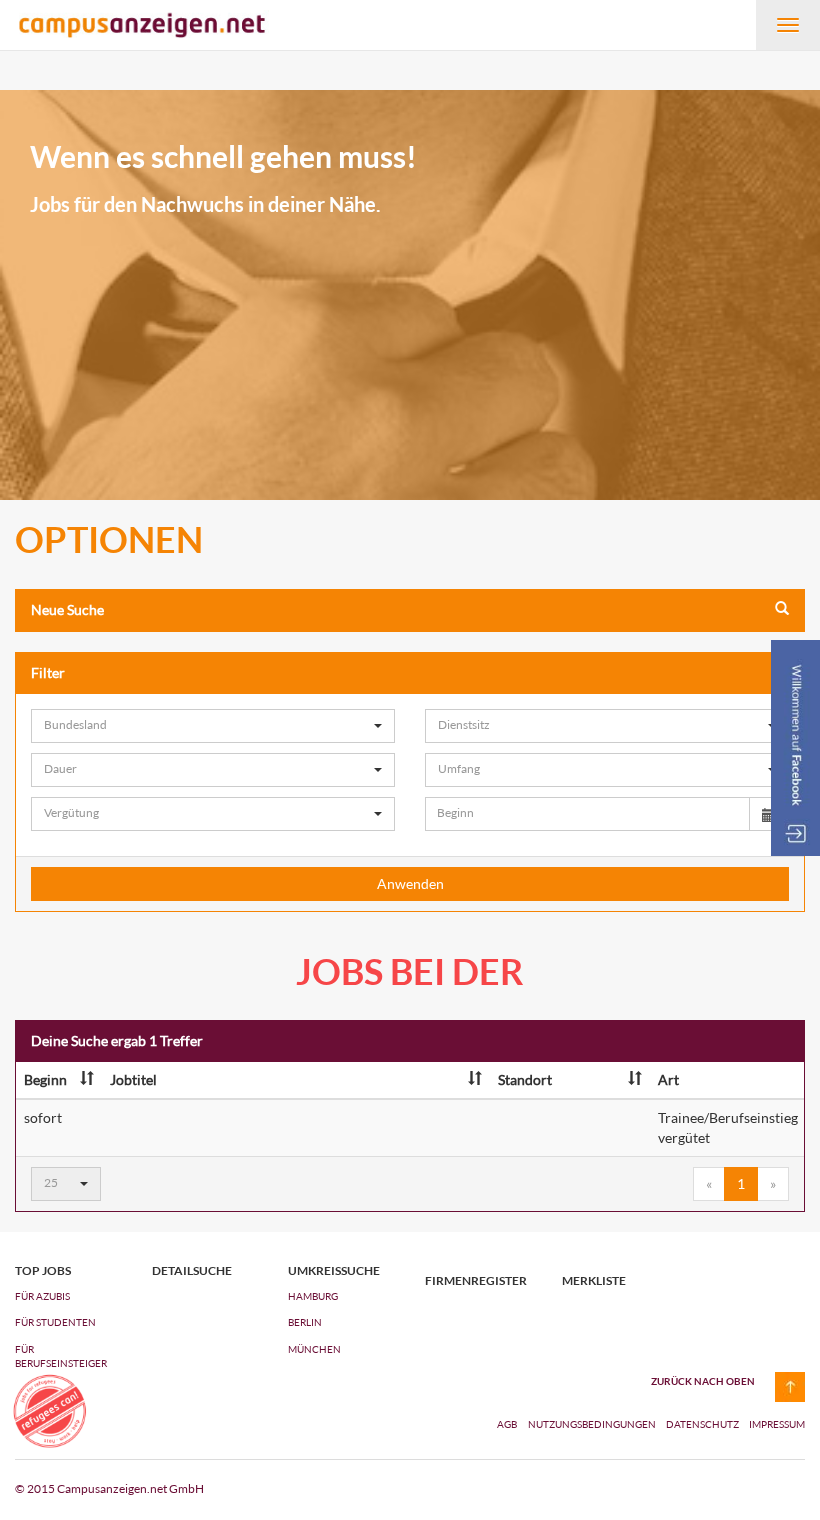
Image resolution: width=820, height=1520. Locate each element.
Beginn (45, 1079)
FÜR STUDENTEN (55, 1322)
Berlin (305, 1322)
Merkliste (594, 1281)
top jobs (43, 1271)
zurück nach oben (703, 1381)
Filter (48, 672)
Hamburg (313, 1296)
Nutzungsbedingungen (593, 1424)
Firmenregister (476, 1281)
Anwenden (410, 883)
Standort (525, 1079)
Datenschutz (703, 1424)
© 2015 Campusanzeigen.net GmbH (109, 1488)
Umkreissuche (334, 1271)
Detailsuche (192, 1271)
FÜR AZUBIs (42, 1296)
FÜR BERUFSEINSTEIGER (61, 1356)
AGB (507, 1424)
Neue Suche (67, 609)
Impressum (777, 1424)
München (314, 1349)
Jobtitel (133, 1079)
